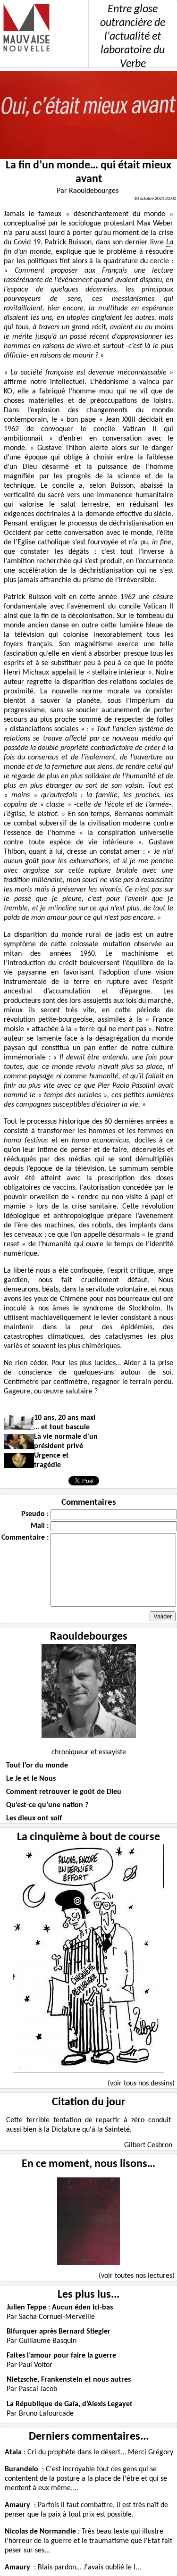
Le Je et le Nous (31, 1779)
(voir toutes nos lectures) (137, 2276)
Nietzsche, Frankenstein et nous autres (69, 2380)
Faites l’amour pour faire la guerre (61, 2356)
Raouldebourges (89, 1637)
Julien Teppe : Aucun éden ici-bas (60, 2308)
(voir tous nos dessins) (141, 2084)
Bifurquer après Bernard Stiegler (59, 2332)
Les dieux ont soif (34, 1818)
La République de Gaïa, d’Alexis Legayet (70, 2404)
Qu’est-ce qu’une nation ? (47, 1805)
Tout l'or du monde (37, 1766)
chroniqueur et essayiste (89, 1752)
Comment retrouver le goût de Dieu (64, 1792)
